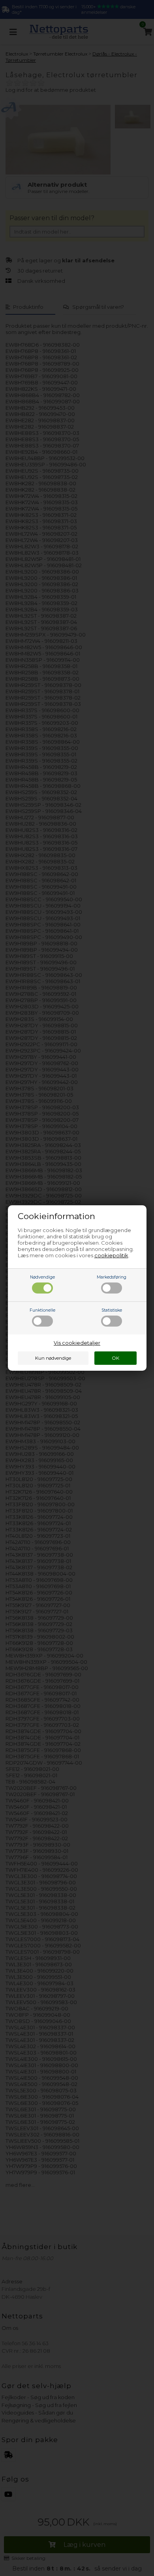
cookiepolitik (111, 1255)
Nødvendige (42, 1277)
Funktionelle (42, 1310)
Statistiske (112, 1310)
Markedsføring (112, 1277)
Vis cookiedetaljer (77, 1343)
